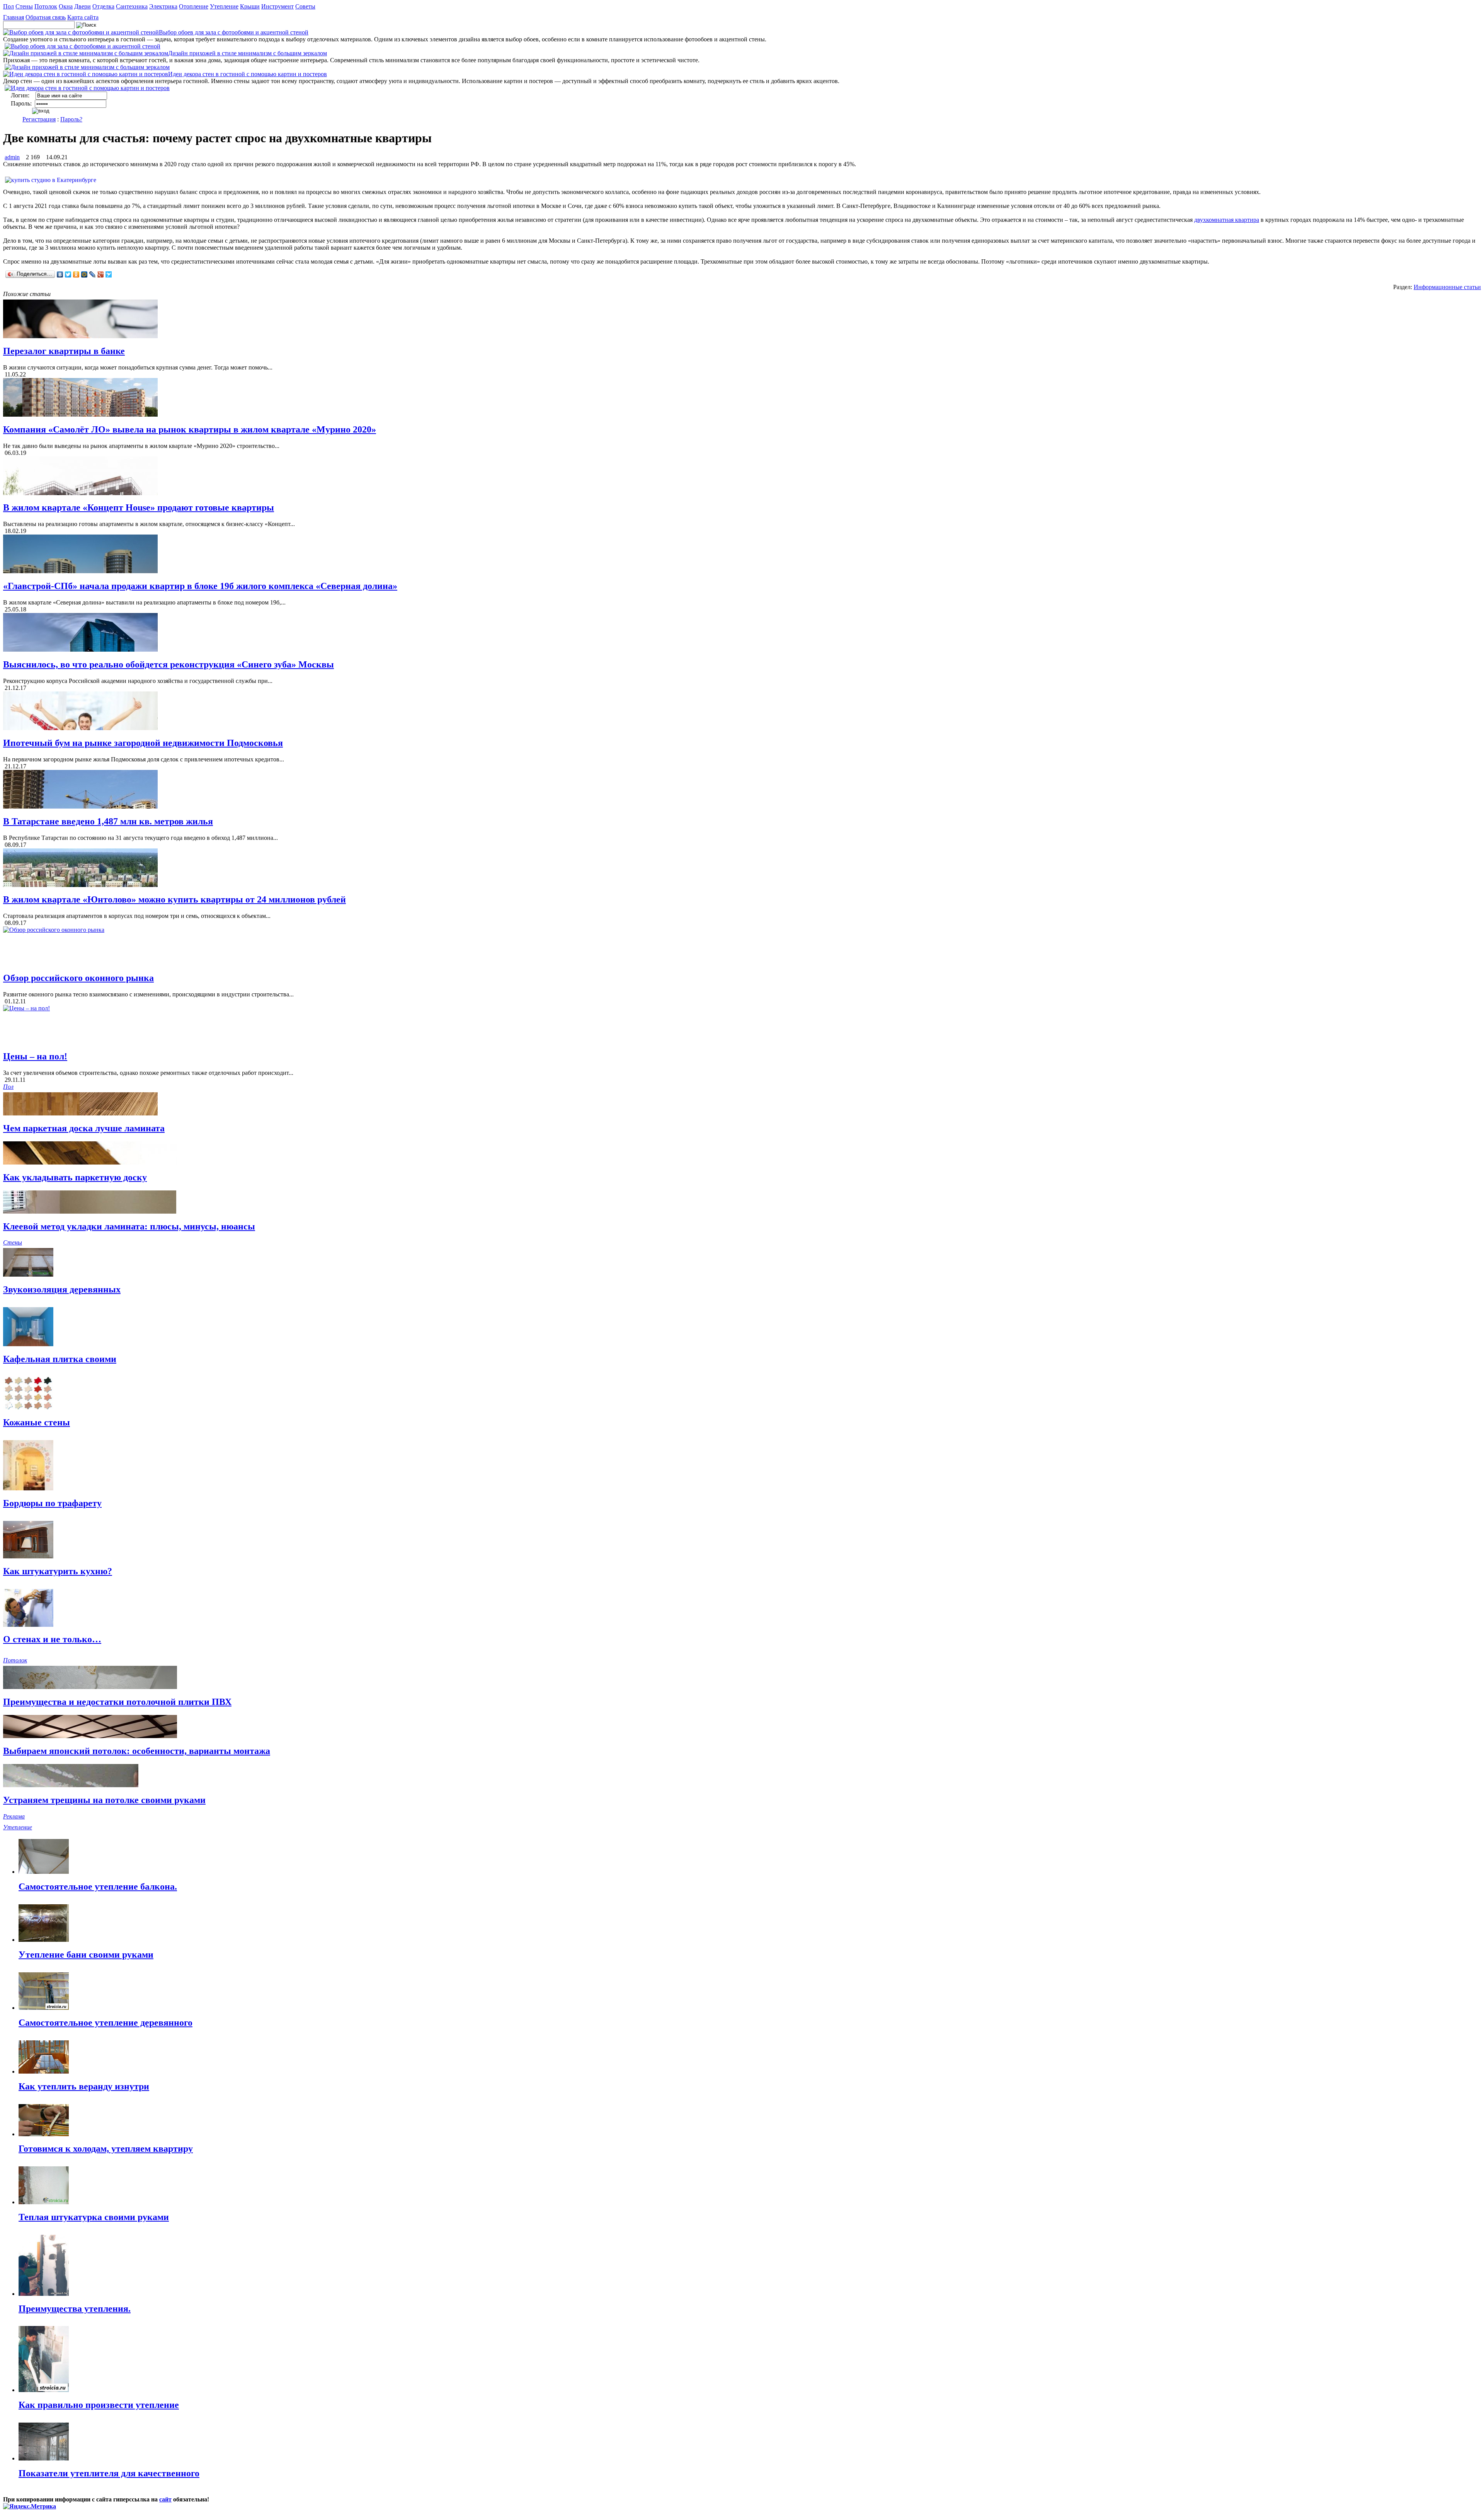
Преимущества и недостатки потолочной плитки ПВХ (117, 1702)
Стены (24, 6)
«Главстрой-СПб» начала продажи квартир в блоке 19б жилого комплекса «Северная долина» (200, 586)
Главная (14, 17)
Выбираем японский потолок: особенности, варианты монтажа (137, 1751)
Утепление (224, 6)
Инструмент (277, 6)
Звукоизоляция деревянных (62, 1289)
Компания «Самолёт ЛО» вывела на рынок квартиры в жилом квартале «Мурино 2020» (190, 429)
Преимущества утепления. (75, 2309)
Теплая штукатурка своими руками (94, 2217)
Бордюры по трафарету (52, 1503)
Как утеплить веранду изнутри (84, 2086)
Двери (83, 6)
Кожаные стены (37, 1422)
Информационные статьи (1447, 287)
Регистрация (39, 119)
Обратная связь (46, 17)
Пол (9, 6)
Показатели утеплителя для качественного (109, 2473)
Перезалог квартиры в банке (64, 351)
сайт (165, 2499)
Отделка (103, 6)
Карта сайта (83, 17)
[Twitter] (68, 274)
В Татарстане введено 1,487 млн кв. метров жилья (108, 821)
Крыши (250, 6)
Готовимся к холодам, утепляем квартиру (106, 2149)
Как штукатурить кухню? (58, 1571)
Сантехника (132, 6)
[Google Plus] (101, 274)
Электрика (163, 6)
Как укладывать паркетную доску (75, 1177)
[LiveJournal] (93, 274)
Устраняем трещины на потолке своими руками (104, 1800)
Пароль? (71, 119)
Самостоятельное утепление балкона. (98, 1887)
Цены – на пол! (35, 1056)
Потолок (46, 6)
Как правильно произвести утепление (99, 2405)
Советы (305, 6)
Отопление (194, 6)
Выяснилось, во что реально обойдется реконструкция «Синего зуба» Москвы (168, 664)
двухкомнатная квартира (1227, 220)
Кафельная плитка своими (60, 1359)
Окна (66, 6)
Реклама (14, 1816)
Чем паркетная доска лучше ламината (84, 1128)
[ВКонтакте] (60, 274)
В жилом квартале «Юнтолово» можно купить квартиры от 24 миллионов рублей (174, 899)
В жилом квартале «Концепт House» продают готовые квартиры (139, 507)
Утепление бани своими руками (86, 1955)
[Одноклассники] (76, 274)
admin (12, 157)
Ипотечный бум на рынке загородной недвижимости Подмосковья (143, 743)
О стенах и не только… (52, 1639)
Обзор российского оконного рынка (78, 978)
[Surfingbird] (109, 274)
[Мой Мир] (84, 274)
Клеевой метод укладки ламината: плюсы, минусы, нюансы (129, 1226)
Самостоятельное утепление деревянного (106, 2023)
